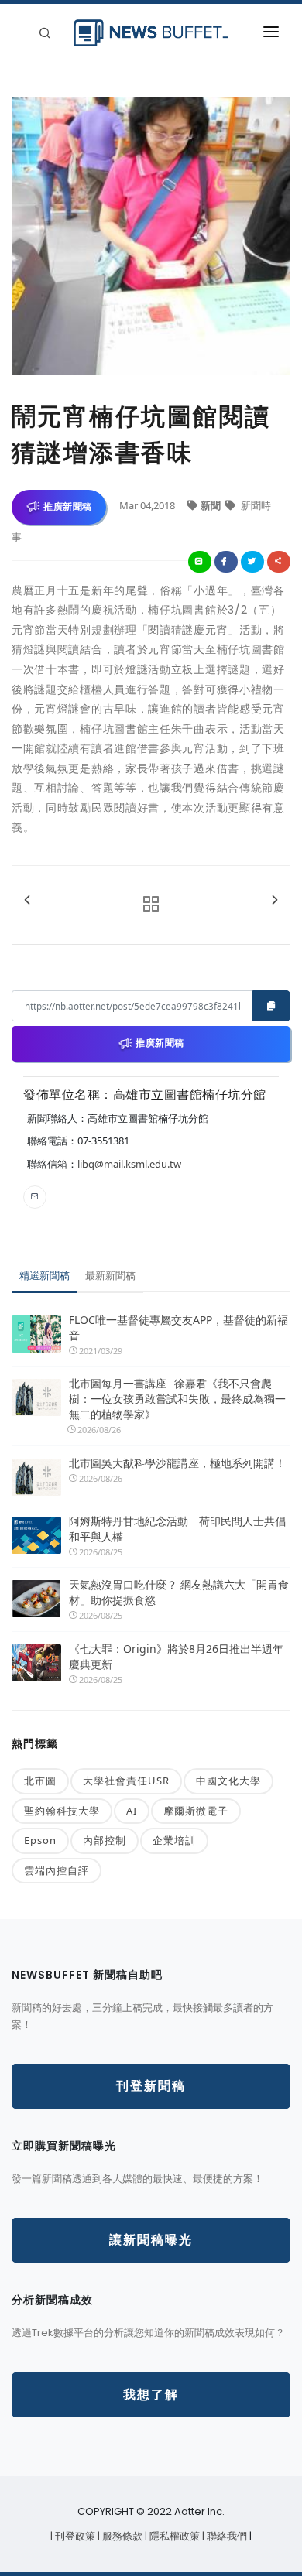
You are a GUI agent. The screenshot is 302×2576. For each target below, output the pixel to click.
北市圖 (40, 1781)
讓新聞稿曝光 (151, 2240)
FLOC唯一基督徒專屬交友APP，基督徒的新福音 (178, 1327)
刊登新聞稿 (151, 2086)
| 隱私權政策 (173, 2536)
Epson (40, 1840)
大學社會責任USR (126, 1781)
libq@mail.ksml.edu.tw (129, 1164)
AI (132, 1811)
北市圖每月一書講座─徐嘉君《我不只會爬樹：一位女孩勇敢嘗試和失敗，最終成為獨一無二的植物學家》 (177, 1399)
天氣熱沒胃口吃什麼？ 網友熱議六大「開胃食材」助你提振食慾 (179, 1592)
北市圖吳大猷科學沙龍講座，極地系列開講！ (177, 1463)
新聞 (212, 505)
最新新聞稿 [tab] (110, 1275)
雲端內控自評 (57, 1870)
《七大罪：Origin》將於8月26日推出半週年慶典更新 (176, 1656)
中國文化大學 (228, 1781)
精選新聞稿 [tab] (45, 1275)
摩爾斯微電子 (196, 1811)
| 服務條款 (121, 2536)
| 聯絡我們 (226, 2536)
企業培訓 (174, 1840)
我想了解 (151, 2395)
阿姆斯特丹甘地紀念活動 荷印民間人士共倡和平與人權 (177, 1529)
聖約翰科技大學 (62, 1811)
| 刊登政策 (74, 2536)
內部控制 (105, 1840)
